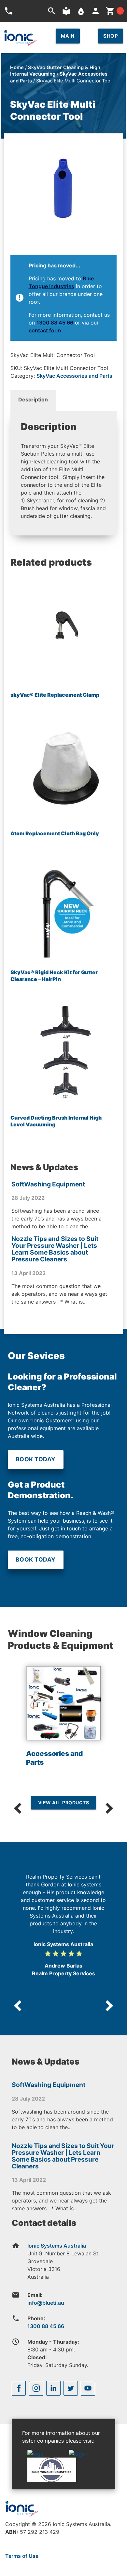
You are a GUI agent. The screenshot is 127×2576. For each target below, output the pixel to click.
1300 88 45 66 (55, 323)
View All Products (64, 1803)
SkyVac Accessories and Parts (74, 376)
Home (17, 67)
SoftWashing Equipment (48, 1184)
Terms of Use (22, 2556)
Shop (111, 36)
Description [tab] (33, 399)
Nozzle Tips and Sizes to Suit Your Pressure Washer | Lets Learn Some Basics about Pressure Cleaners (55, 1249)
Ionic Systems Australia (57, 2246)
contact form (45, 330)
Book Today (36, 1459)
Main (68, 36)
